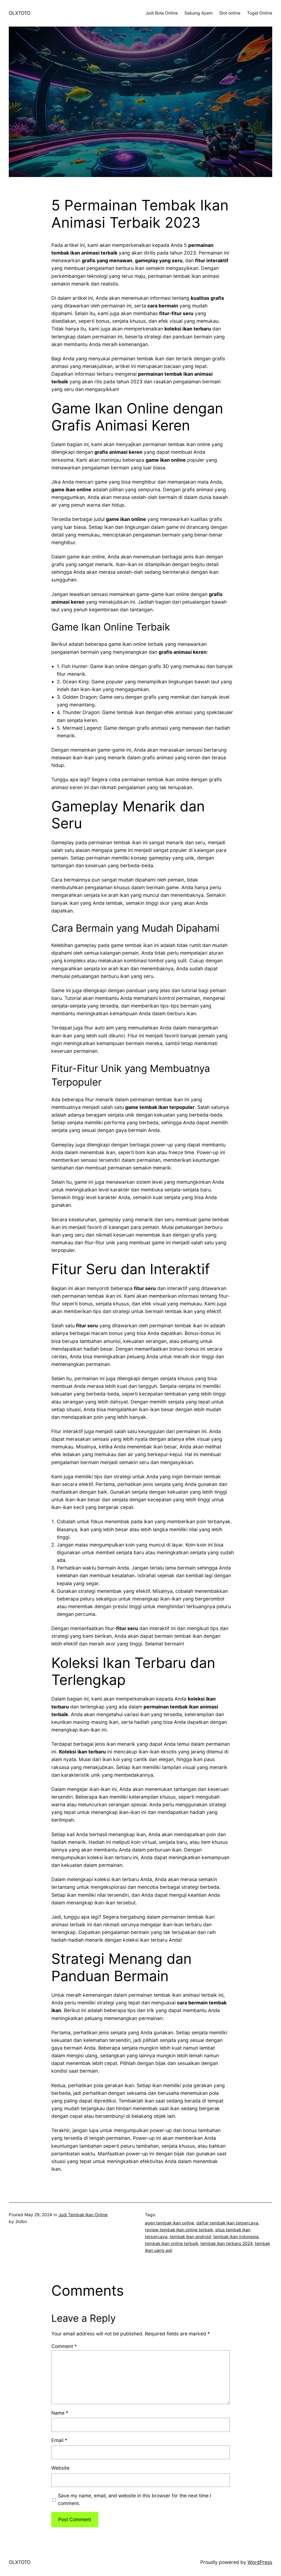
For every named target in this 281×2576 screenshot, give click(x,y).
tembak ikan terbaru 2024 (226, 2243)
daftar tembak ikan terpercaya (227, 2223)
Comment (64, 2346)
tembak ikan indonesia (236, 2237)
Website (60, 2468)
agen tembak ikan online (169, 2223)
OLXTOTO (20, 13)
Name (60, 2413)
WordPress (260, 2562)
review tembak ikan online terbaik (179, 2230)
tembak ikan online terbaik (172, 2243)
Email (59, 2440)
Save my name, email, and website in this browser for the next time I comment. (135, 2499)
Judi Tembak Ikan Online (83, 2215)
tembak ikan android (190, 2237)
